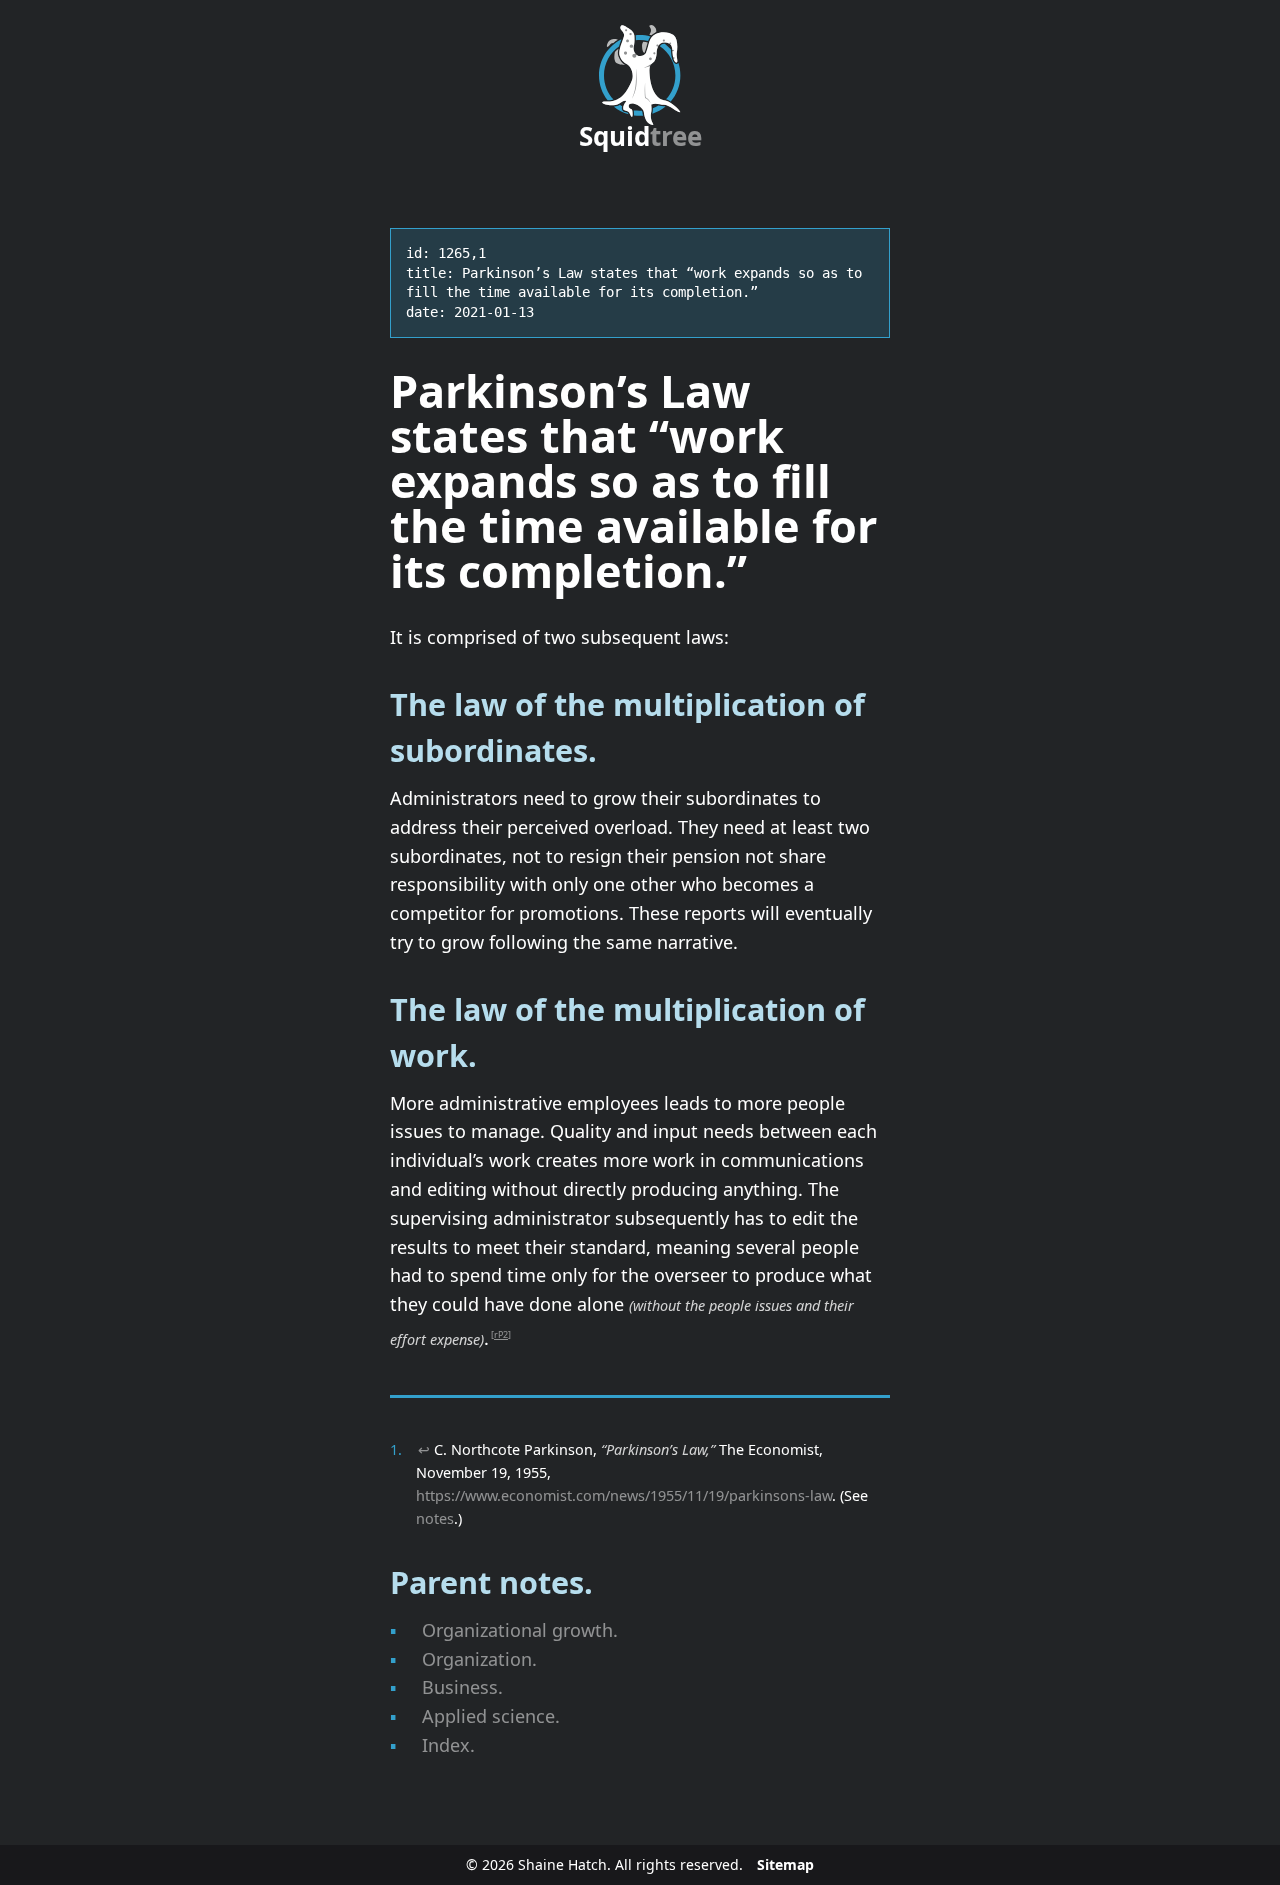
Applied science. (491, 1716)
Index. (448, 1745)
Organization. (479, 1659)
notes (435, 1518)
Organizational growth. (520, 1630)
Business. (462, 1687)
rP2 (501, 1334)
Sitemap (785, 1864)
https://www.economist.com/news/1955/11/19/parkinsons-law (624, 1495)
